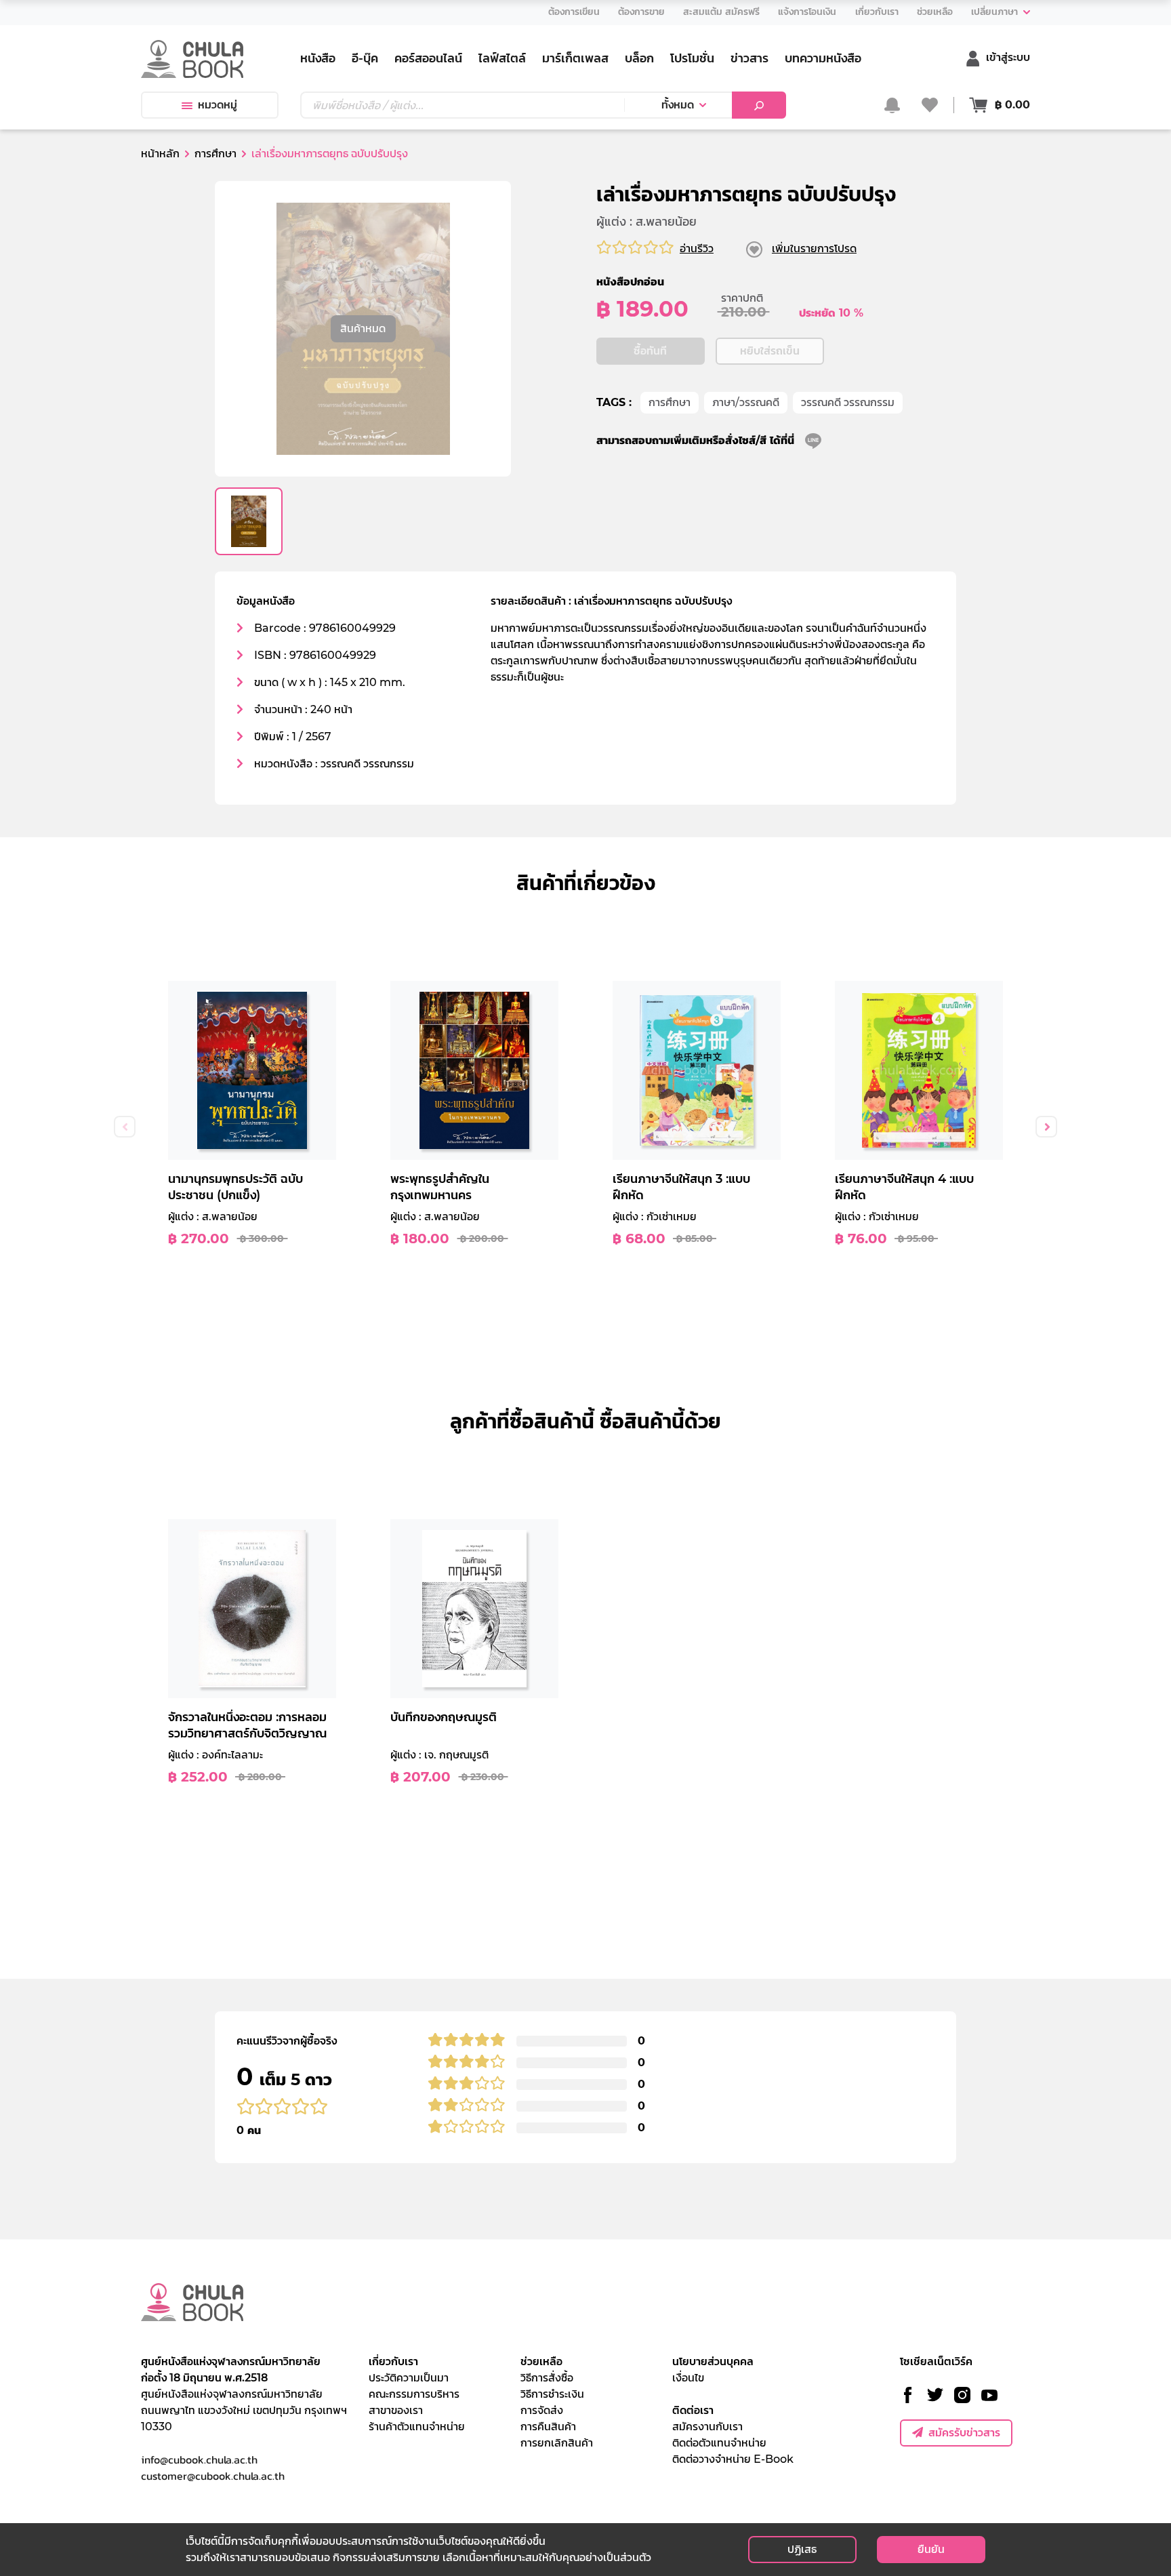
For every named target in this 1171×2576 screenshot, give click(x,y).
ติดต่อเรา (693, 2410)
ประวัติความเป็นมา (409, 2378)
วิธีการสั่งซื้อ (547, 2378)
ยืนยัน (931, 2549)
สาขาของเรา (396, 2410)
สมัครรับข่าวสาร (964, 2433)
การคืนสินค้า (548, 2427)
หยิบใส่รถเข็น (770, 351)
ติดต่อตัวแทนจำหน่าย (719, 2443)
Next (1046, 1127)
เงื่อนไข (688, 2378)
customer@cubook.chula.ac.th (213, 2476)
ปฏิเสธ (802, 2549)
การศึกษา (670, 402)
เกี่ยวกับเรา (393, 2361)
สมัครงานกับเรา (707, 2427)
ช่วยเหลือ (541, 2361)
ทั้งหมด (678, 105)
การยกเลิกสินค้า (557, 2443)
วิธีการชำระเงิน (552, 2394)
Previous (125, 1127)
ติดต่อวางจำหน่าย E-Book (733, 2459)
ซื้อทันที (650, 351)
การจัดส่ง (542, 2410)
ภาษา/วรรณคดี (746, 402)
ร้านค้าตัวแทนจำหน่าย (417, 2427)
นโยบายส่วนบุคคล (713, 2361)
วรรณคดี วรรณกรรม (848, 402)
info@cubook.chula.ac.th (199, 2459)
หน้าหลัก (160, 154)
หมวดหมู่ (218, 105)
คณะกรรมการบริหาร (414, 2394)
